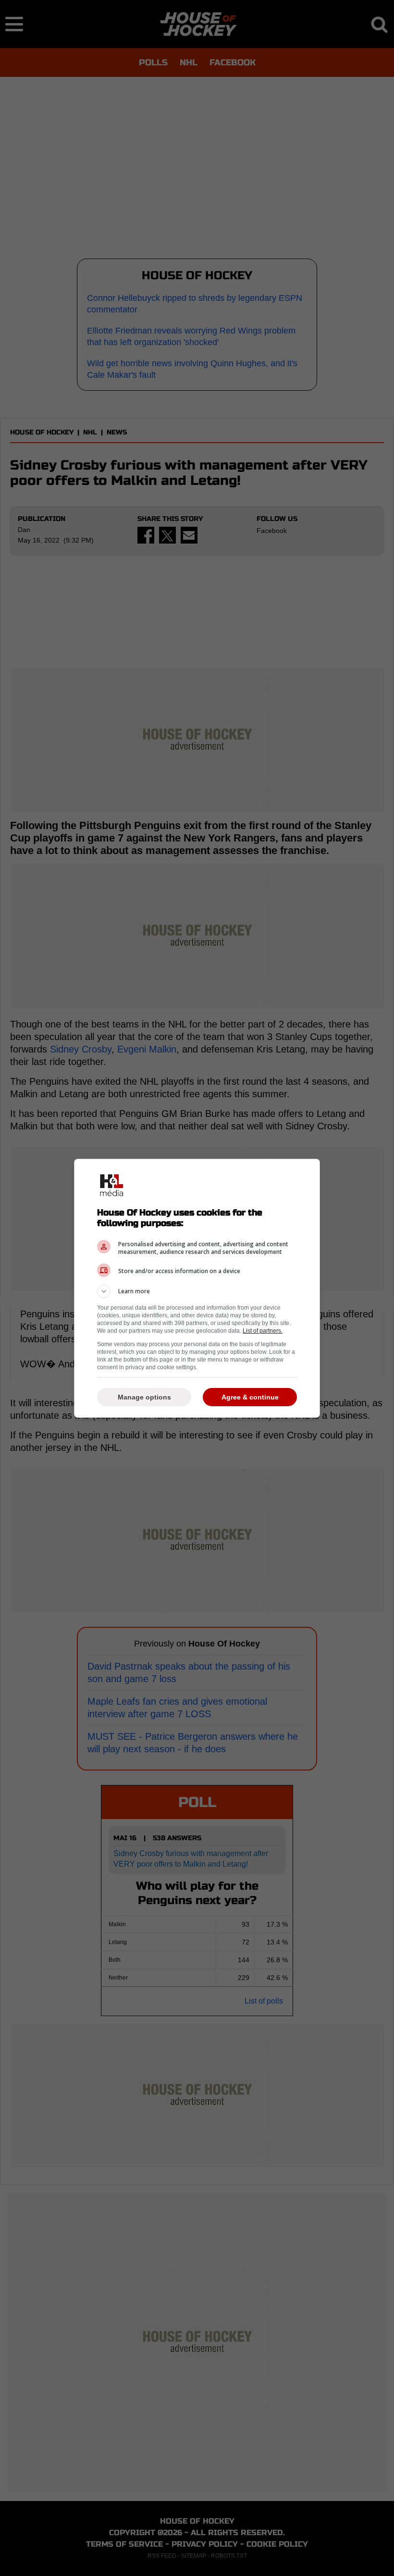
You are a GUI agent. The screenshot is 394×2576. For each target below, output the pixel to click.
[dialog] (197, 1288)
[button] (197, 1291)
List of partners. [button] (263, 1331)
